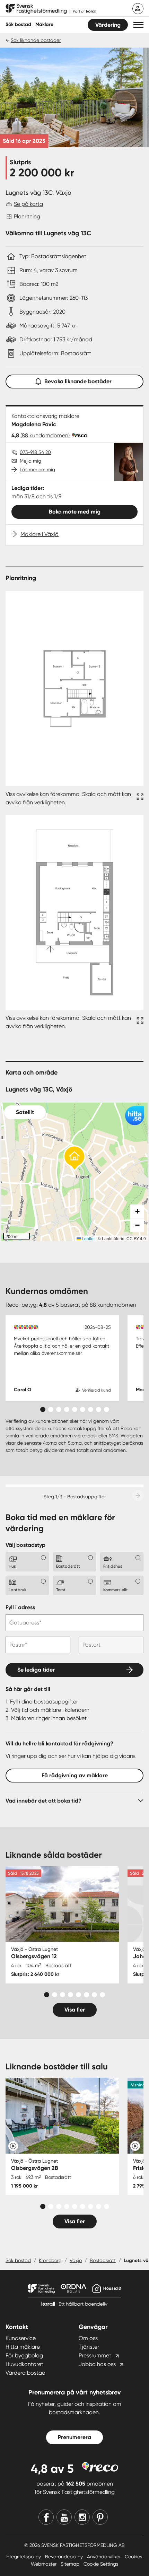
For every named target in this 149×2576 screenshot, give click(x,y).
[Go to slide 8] (99, 1409)
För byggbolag (24, 2355)
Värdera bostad (25, 2373)
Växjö (76, 2260)
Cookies (133, 2557)
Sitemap (71, 2564)
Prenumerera (74, 2437)
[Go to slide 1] (43, 1409)
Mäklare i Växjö (40, 534)
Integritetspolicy (24, 2557)
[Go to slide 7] (91, 1409)
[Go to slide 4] (67, 1409)
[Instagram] (82, 2517)
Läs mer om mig (37, 470)
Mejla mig (30, 461)
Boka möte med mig (75, 512)
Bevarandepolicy (65, 2557)
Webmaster (44, 2564)
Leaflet (88, 1238)
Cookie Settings (101, 2564)
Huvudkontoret (24, 2364)
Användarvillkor (104, 2557)
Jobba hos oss (97, 2364)
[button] (138, 25)
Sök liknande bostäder (36, 40)
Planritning (27, 216)
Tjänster (89, 2347)
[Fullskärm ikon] (139, 798)
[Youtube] (64, 2517)
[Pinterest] (100, 2517)
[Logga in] (138, 9)
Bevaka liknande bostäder (78, 381)
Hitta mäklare (23, 2347)
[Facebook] (46, 2517)
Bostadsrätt (103, 2260)
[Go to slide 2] (51, 1409)
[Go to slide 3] (59, 1409)
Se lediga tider (36, 1670)
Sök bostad (18, 24)
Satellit (25, 1112)
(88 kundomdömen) (45, 435)
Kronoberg (50, 2260)
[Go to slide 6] (83, 1409)
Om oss (88, 2338)
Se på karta (28, 204)
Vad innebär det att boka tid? (43, 1801)
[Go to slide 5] (75, 1409)
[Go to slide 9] (107, 1409)
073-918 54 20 (35, 452)
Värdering (108, 25)
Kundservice (21, 2338)
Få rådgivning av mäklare (75, 1775)
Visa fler (75, 2010)
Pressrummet (95, 2355)
